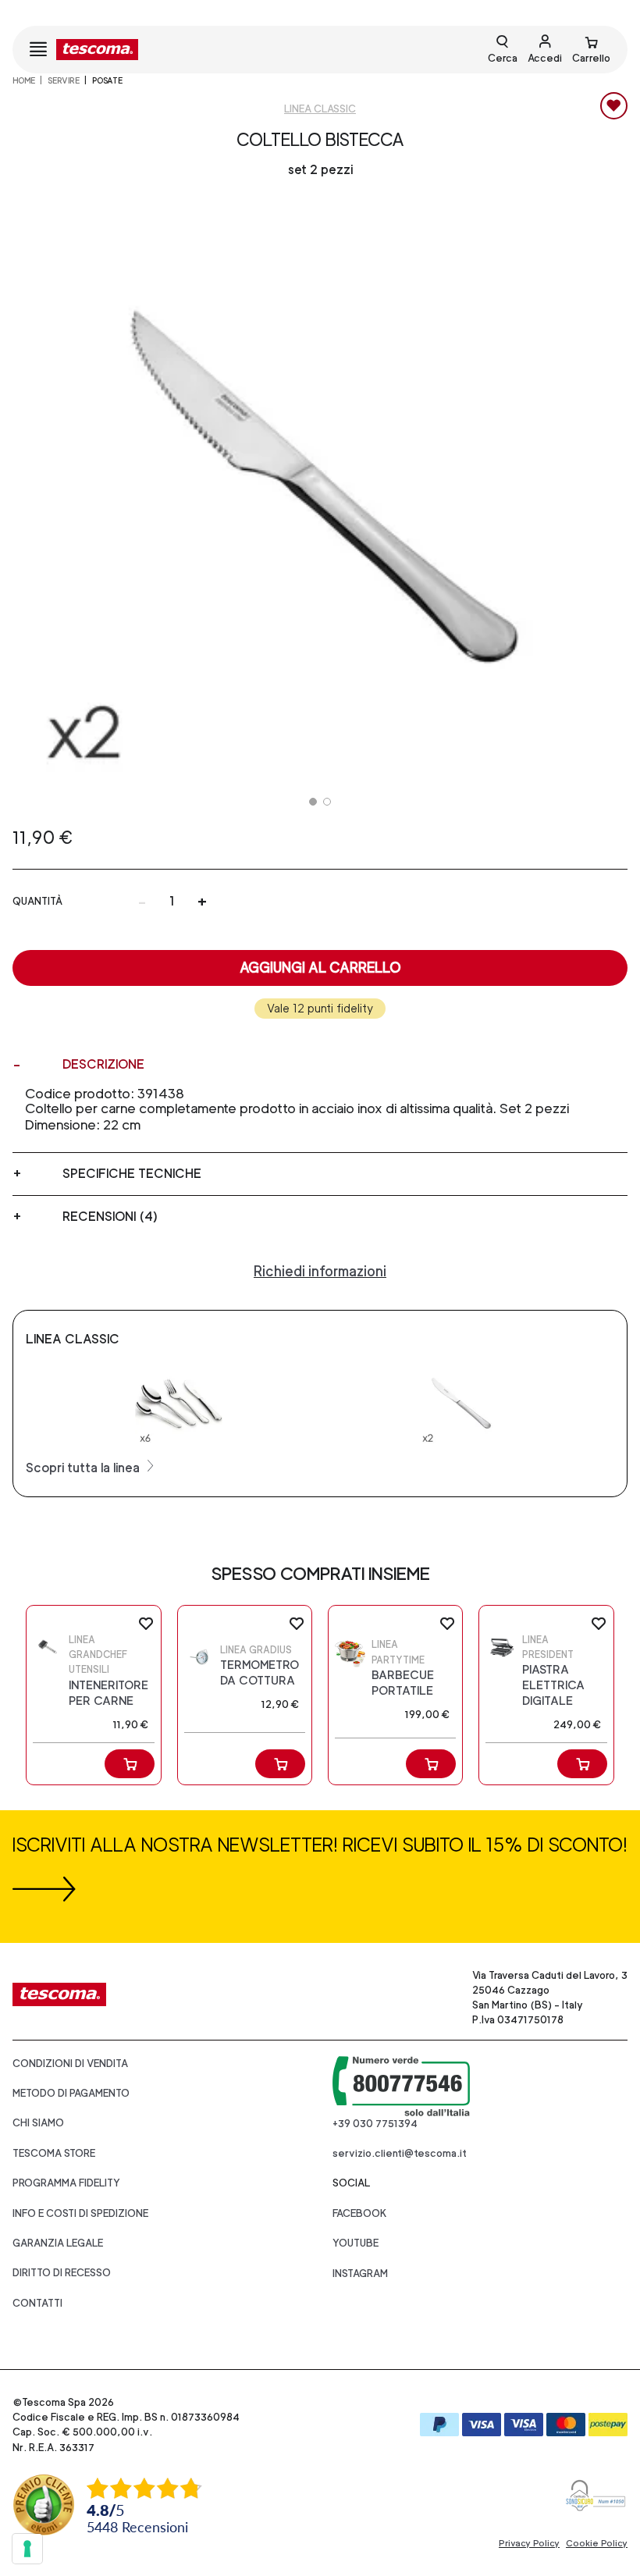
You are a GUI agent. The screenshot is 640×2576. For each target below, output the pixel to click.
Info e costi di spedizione (80, 2213)
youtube (356, 2243)
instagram (360, 2274)
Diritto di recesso (62, 2273)
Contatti (37, 2303)
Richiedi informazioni (320, 1271)
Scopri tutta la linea (84, 1468)
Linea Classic (320, 109)
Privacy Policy (529, 2543)
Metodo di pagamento (71, 2093)
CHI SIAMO (38, 2123)
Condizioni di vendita (70, 2064)
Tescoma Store (54, 2153)
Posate (107, 80)
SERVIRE (64, 80)
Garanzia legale (58, 2243)
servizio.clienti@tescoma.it (400, 2153)
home (24, 80)
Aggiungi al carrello (320, 968)
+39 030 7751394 (375, 2124)
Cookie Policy (597, 2543)
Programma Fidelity (66, 2183)
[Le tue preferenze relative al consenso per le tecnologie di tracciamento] (27, 2549)
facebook (360, 2213)
